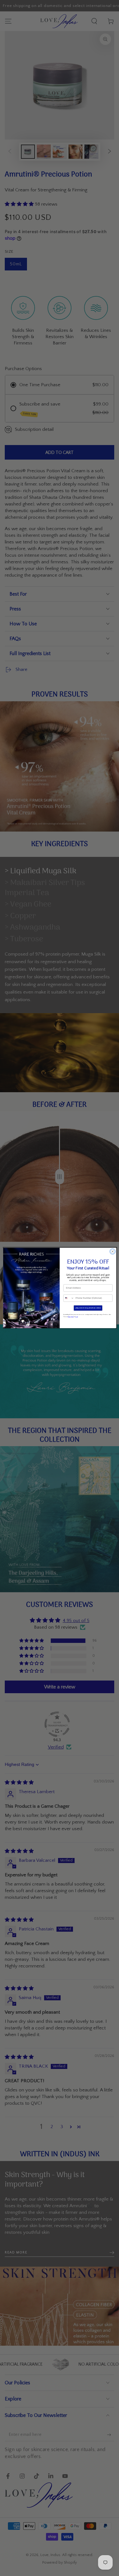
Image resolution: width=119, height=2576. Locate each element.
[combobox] (69, 1298)
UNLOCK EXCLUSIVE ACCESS (88, 1308)
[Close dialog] (112, 1252)
